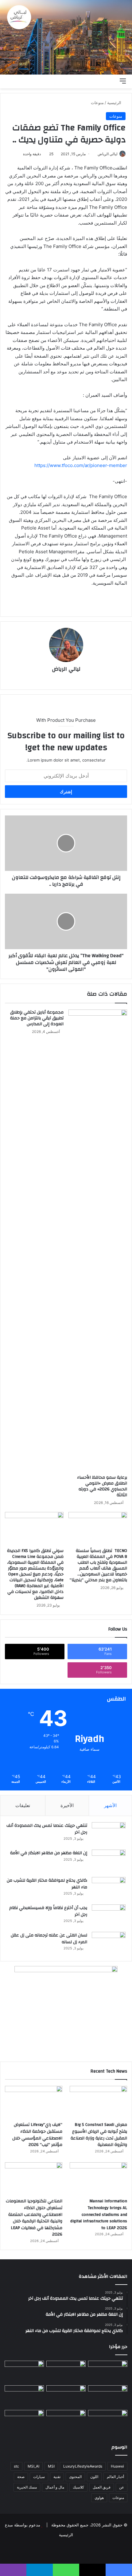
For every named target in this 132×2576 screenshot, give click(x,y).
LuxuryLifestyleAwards (83, 2466)
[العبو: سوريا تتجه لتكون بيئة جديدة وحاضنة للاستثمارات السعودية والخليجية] (108, 2372)
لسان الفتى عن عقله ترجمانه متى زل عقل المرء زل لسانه (49, 1939)
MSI (51, 2466)
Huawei (117, 2466)
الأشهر (110, 1805)
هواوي (99, 2498)
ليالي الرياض (108, 154)
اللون (94, 2477)
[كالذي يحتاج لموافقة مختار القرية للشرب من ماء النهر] (109, 1889)
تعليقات (23, 1805)
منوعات (97, 103)
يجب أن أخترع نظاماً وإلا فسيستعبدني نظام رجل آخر (48, 1911)
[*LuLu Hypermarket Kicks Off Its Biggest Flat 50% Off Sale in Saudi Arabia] (24, 2396)
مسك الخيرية (27, 2487)
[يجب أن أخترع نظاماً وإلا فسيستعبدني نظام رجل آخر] (109, 1916)
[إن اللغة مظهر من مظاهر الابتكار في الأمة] (109, 1861)
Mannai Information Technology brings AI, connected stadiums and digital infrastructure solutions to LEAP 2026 (99, 2214)
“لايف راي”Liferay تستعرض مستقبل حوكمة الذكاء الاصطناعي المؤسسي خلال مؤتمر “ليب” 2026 (37, 2135)
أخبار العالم (115, 2477)
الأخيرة (67, 1805)
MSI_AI (33, 2466)
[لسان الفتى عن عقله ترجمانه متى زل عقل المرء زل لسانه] (109, 1943)
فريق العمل (102, 2487)
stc (16, 2466)
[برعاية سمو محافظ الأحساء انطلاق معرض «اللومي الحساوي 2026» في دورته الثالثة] (98, 1241)
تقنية (57, 2477)
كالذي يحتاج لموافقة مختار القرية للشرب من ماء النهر (47, 1884)
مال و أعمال (55, 2487)
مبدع (9, 2525)
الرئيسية (115, 103)
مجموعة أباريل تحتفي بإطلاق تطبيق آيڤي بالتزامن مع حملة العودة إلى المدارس (37, 1018)
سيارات (39, 2477)
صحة (21, 2477)
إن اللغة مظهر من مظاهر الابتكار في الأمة (49, 1853)
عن (122, 2487)
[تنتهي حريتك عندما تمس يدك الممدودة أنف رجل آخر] (109, 1834)
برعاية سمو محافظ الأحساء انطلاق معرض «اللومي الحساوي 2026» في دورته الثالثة (102, 1486)
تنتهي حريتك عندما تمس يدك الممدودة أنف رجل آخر (47, 1829)
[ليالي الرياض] (66, 37)
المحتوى (75, 2477)
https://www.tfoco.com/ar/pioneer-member (81, 465)
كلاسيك (78, 2487)
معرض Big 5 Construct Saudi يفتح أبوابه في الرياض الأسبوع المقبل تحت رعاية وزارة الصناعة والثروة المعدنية (99, 2135)
